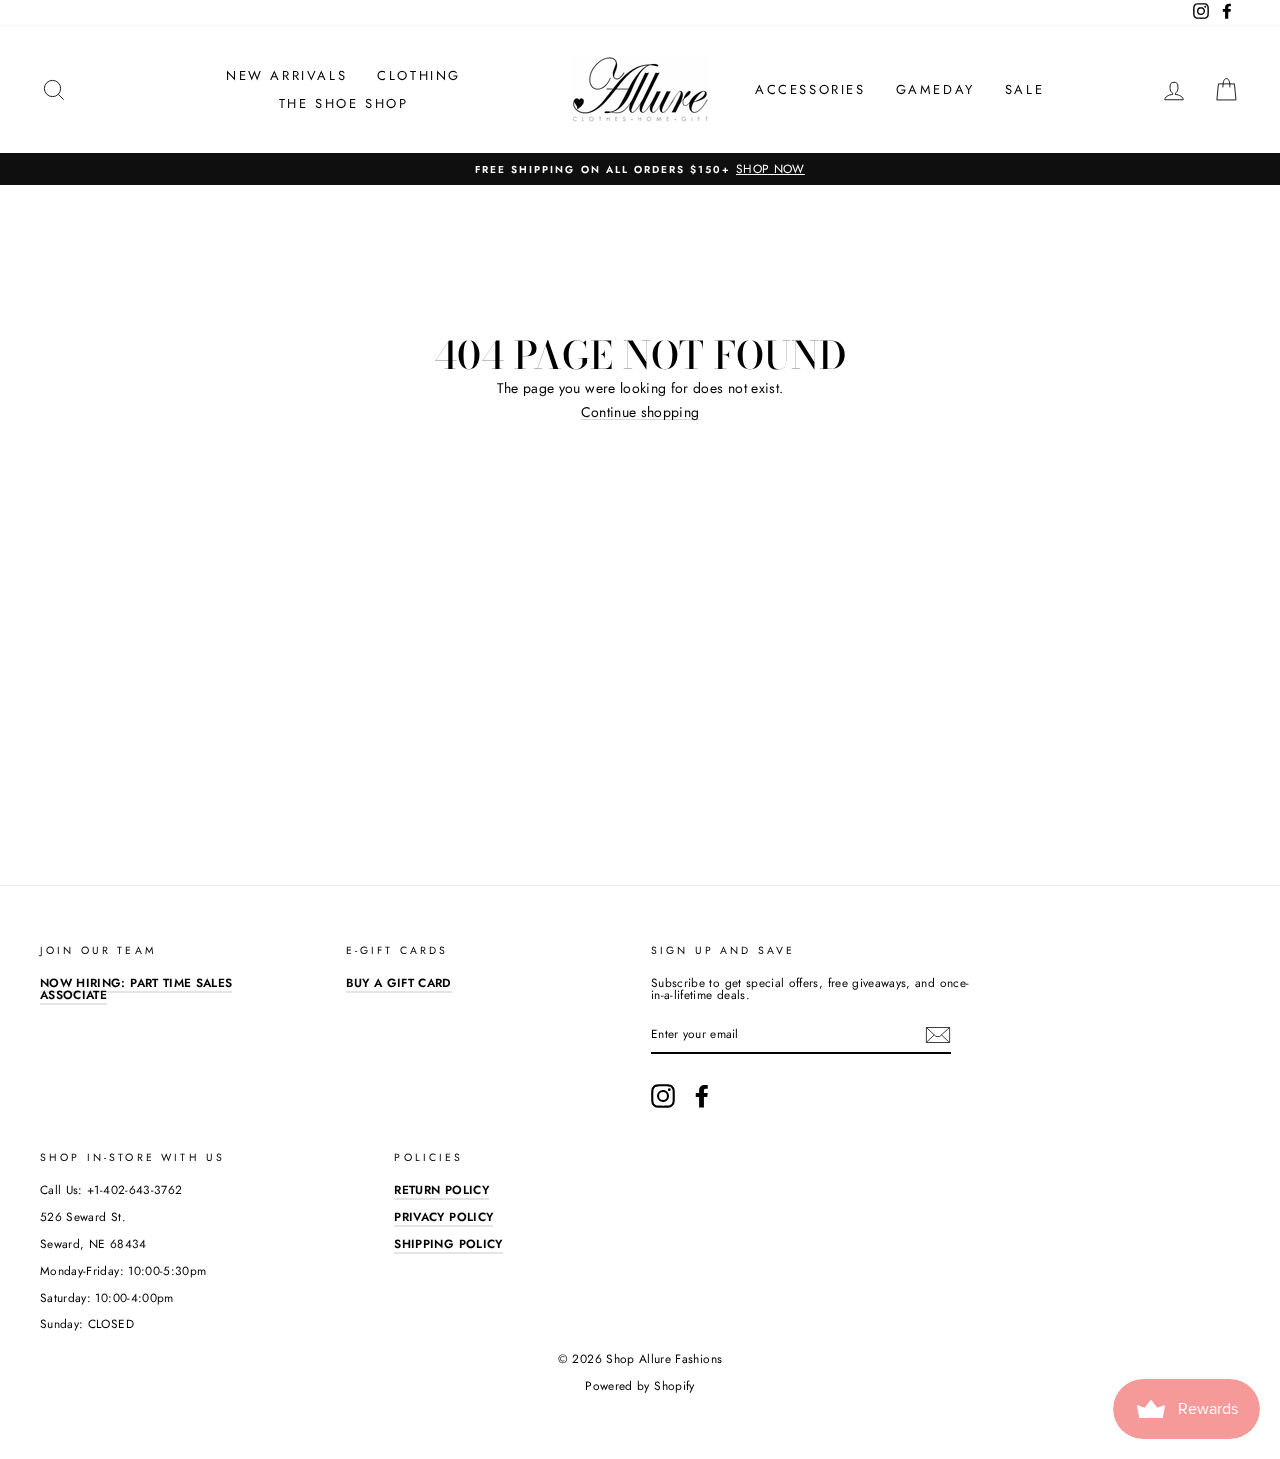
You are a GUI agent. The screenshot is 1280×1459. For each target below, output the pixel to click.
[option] (640, 169)
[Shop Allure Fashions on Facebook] (702, 1096)
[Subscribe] (938, 1035)
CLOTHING (419, 75)
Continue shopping (640, 412)
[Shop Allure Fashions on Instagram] (663, 1096)
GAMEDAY (935, 89)
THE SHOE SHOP (344, 103)
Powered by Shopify (639, 1386)
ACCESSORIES (810, 89)
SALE (1024, 89)
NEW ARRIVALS (286, 75)
